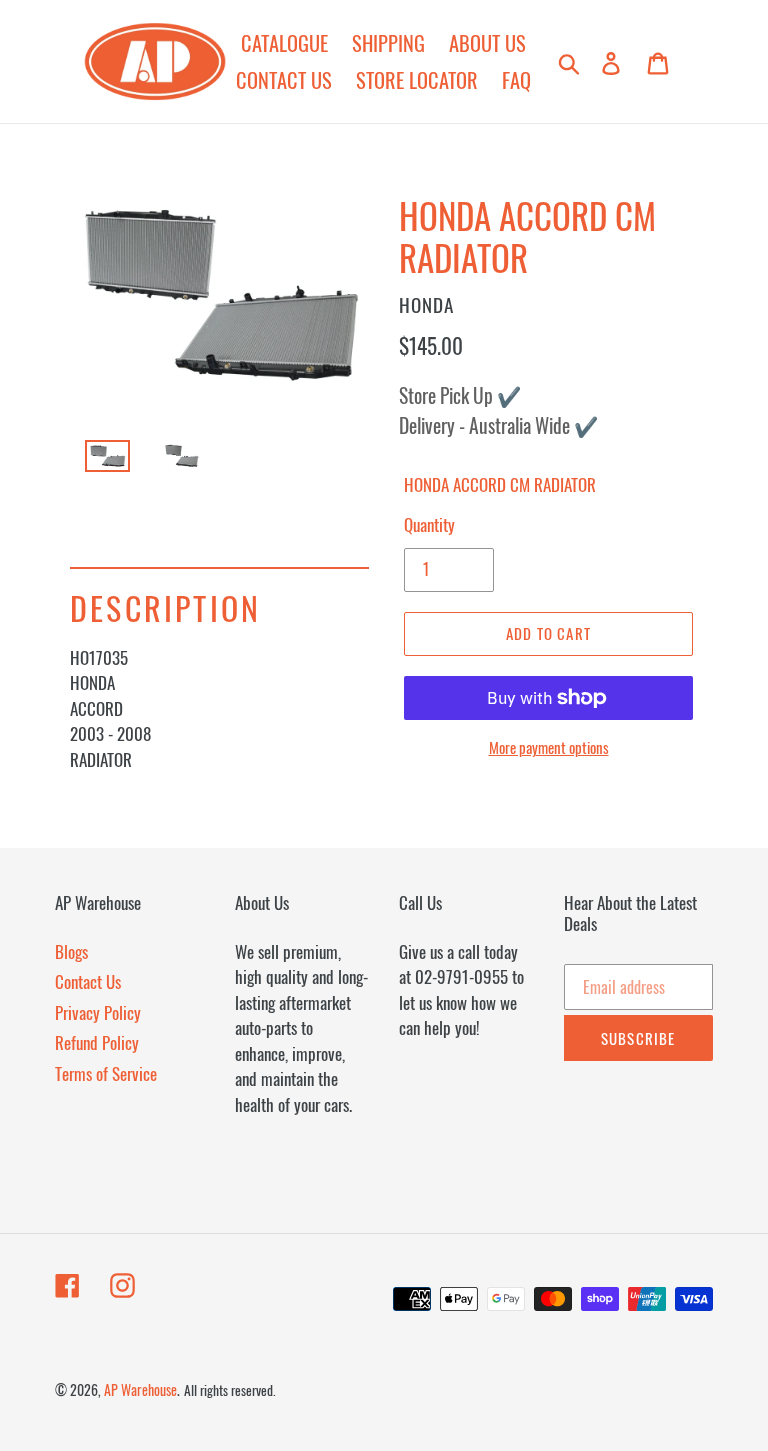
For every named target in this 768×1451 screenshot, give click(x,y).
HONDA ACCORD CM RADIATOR (500, 484)
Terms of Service (106, 1073)
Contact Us (88, 981)
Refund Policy (97, 1042)
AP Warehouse (140, 1389)
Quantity (429, 524)
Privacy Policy (98, 1012)
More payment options (549, 747)
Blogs (71, 951)
